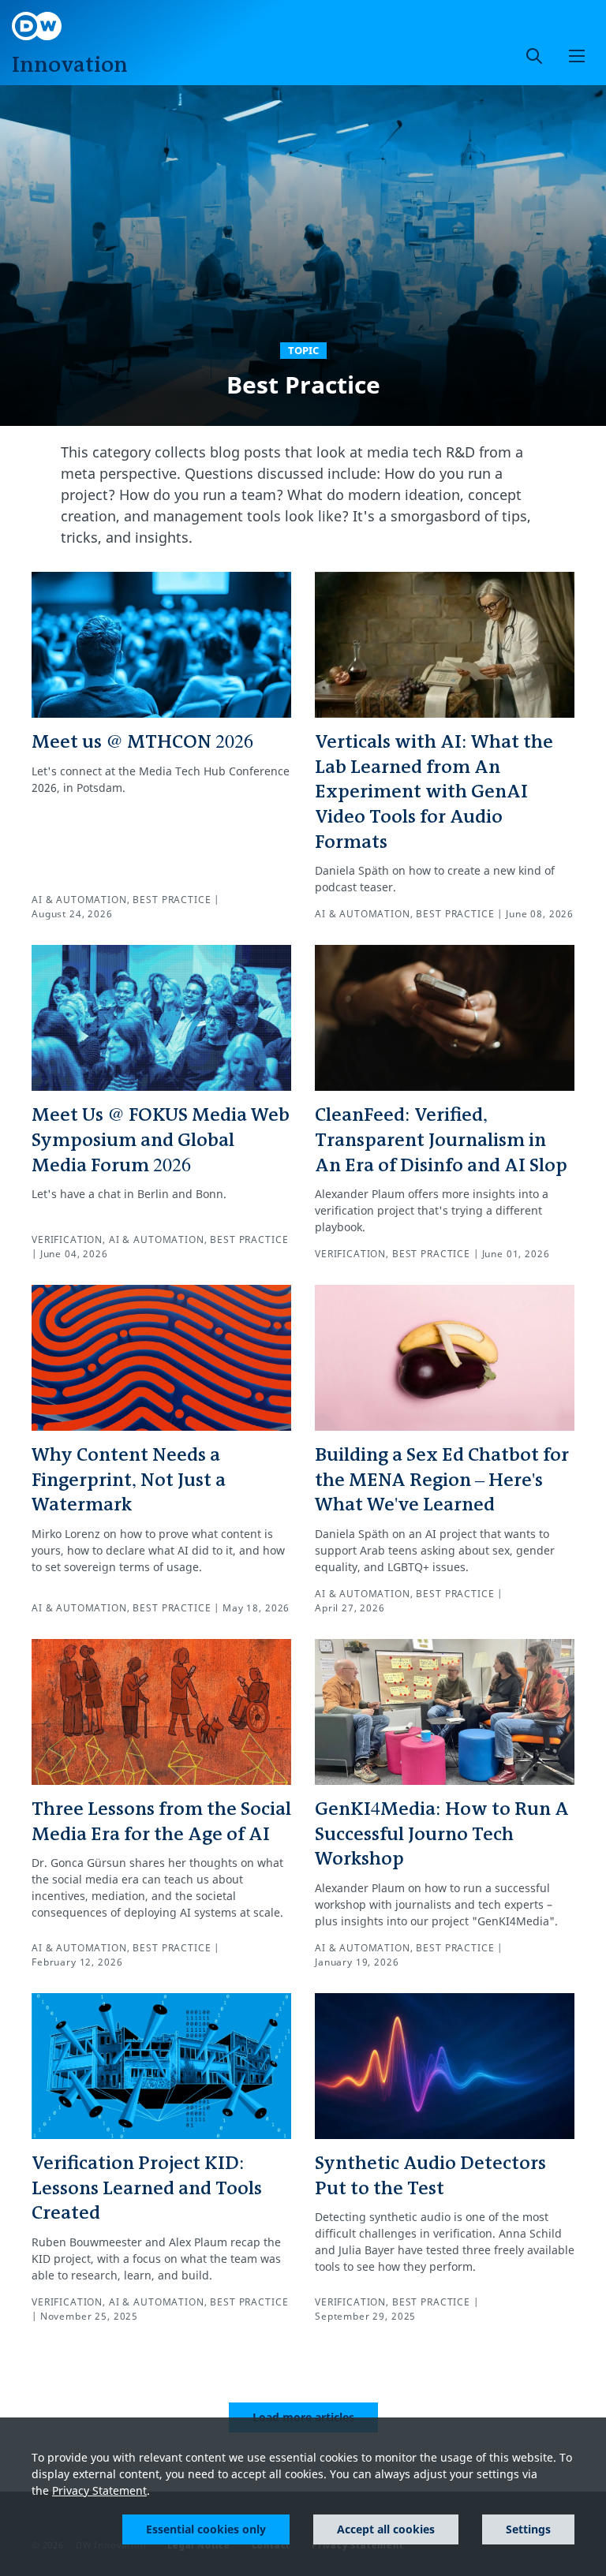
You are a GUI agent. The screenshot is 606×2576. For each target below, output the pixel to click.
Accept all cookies (386, 2529)
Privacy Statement (99, 2490)
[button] (577, 56)
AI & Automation (79, 900)
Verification (67, 1239)
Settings (528, 2529)
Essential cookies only (206, 2529)
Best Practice (172, 900)
